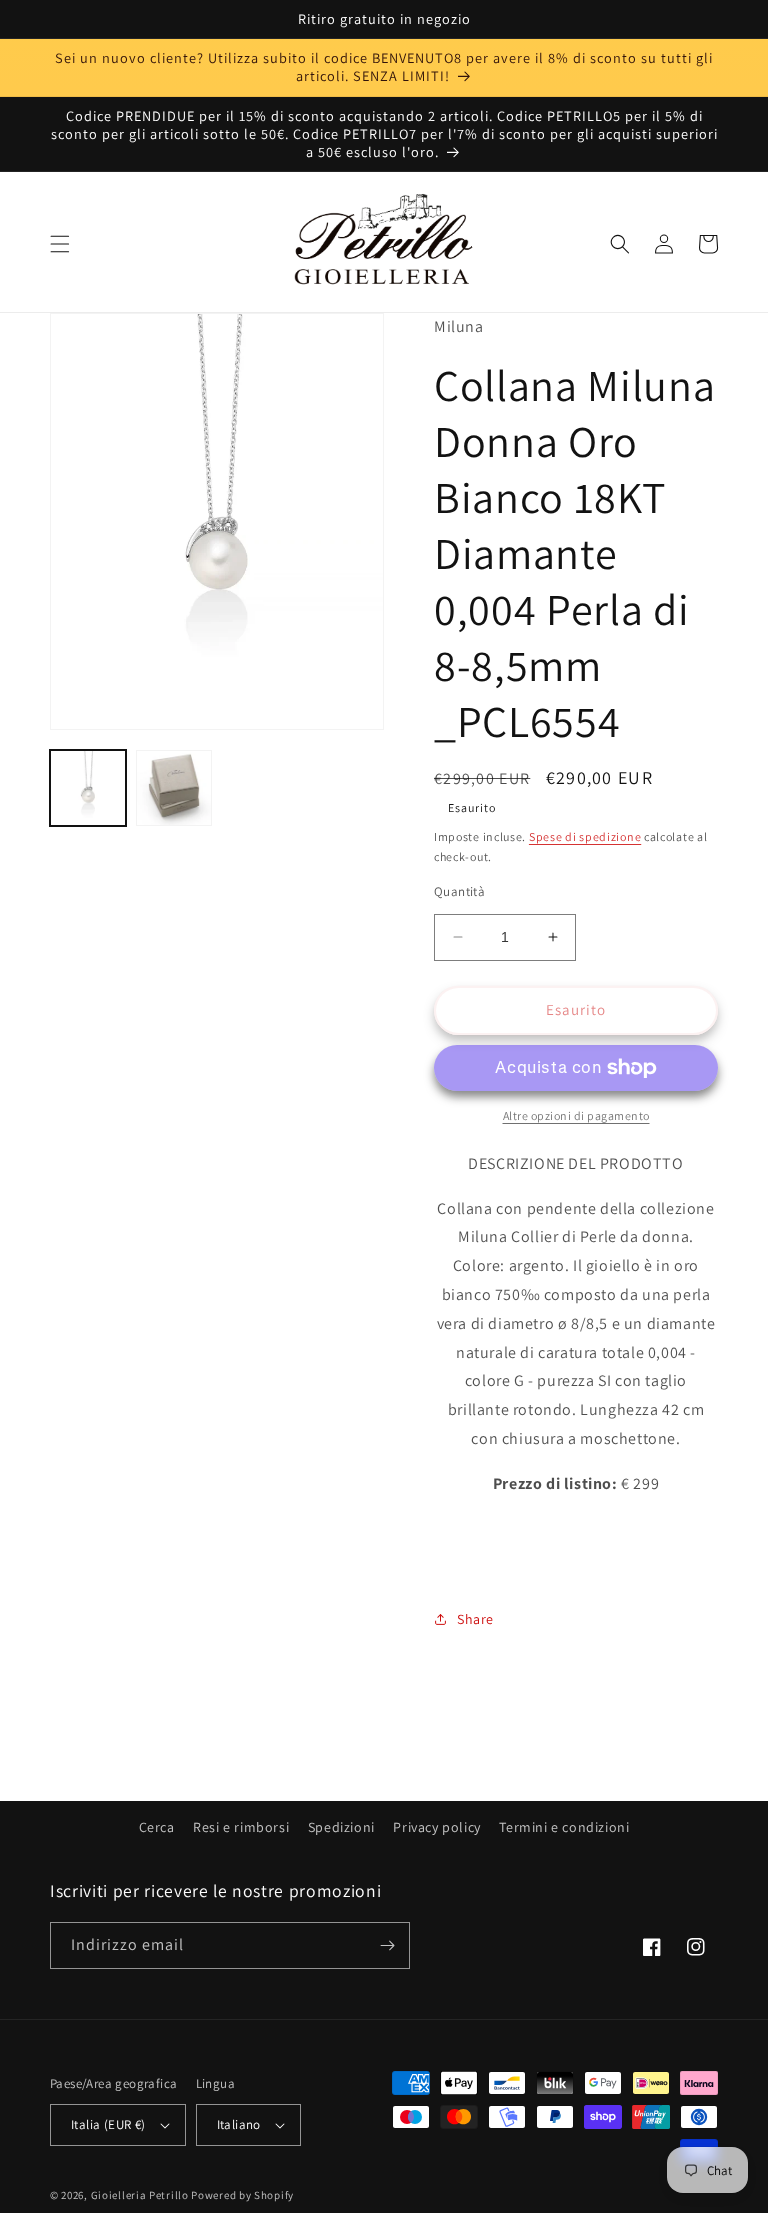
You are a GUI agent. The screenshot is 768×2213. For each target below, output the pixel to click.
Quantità (459, 891)
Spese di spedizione (585, 836)
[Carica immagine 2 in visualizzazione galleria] (174, 788)
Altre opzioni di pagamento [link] (576, 1115)
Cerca (157, 1827)
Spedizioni (341, 1827)
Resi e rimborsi (241, 1827)
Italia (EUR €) (108, 2124)
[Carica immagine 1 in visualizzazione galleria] (88, 788)
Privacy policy (436, 1827)
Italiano (239, 2124)
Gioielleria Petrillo (140, 2195)
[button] (60, 244)
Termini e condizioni (564, 1827)
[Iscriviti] (387, 1945)
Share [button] (475, 1619)
